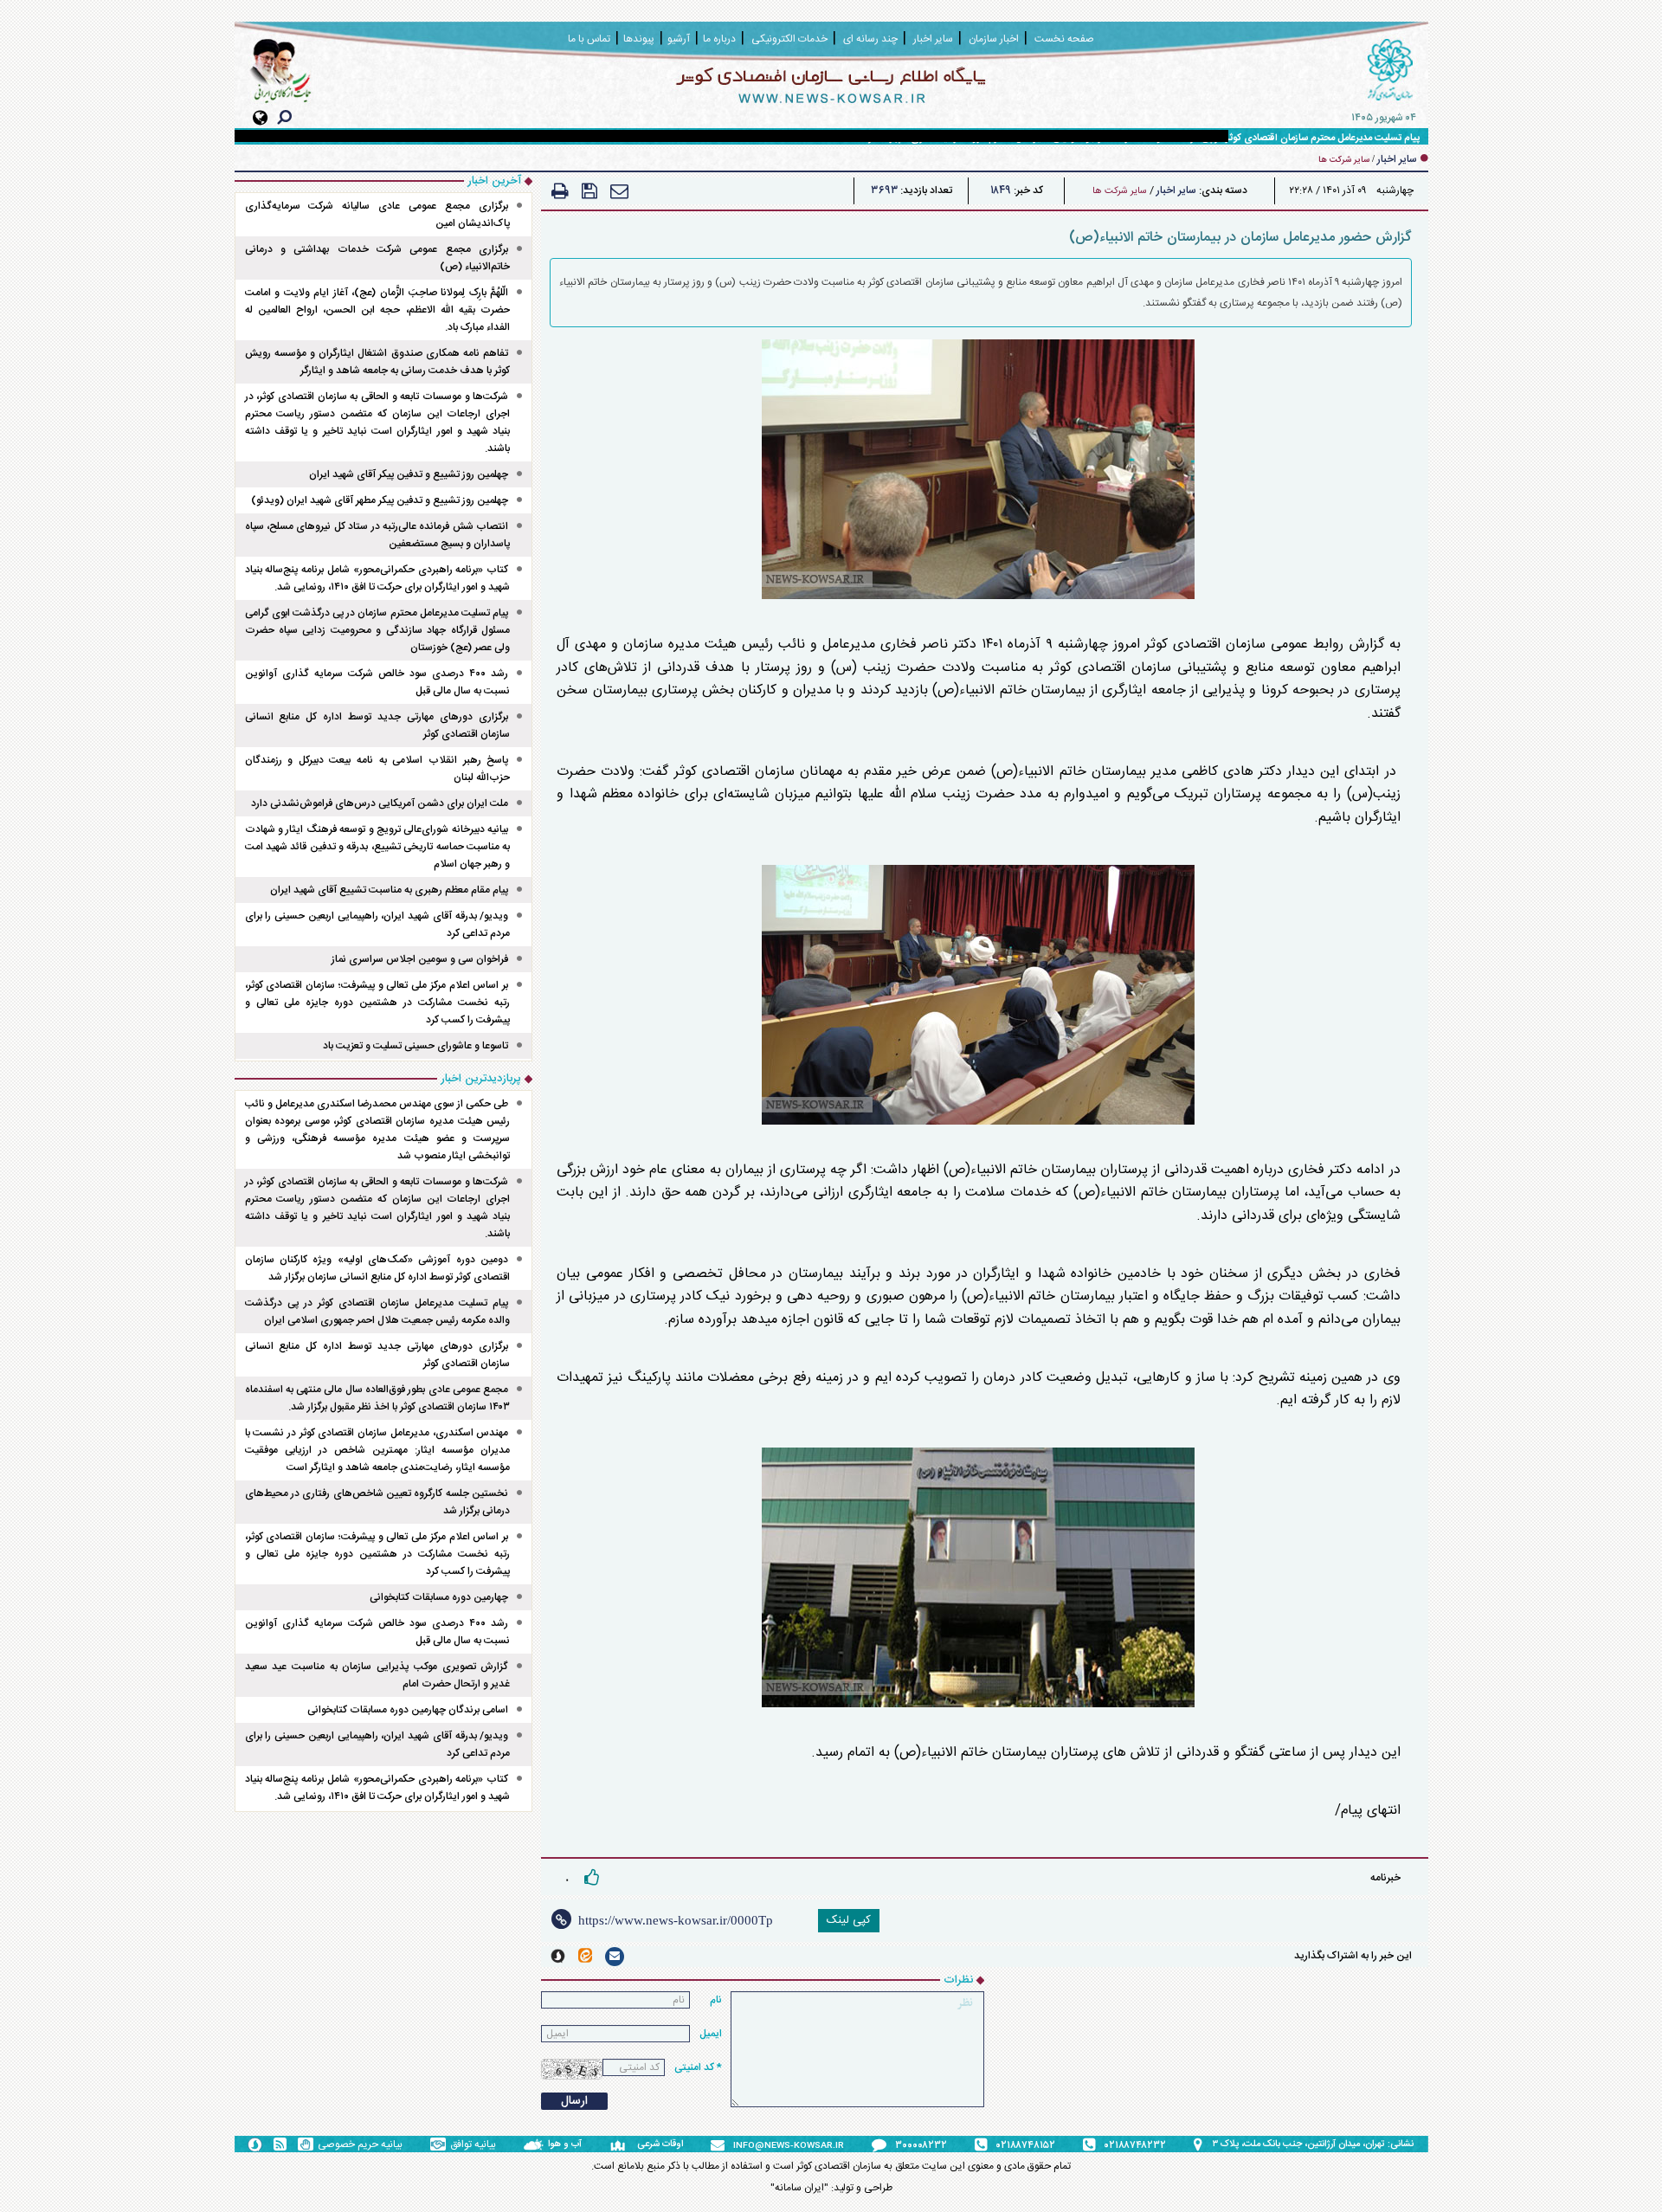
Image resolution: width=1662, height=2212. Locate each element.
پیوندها (639, 39)
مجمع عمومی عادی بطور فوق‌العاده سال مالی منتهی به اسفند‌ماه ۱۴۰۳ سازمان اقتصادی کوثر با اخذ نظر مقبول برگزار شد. (378, 1398)
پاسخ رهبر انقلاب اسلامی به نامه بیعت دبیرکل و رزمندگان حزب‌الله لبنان (378, 769)
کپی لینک (849, 1920)
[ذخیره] (589, 191)
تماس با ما (589, 39)
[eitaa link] (585, 1955)
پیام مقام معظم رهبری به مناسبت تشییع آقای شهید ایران (389, 890)
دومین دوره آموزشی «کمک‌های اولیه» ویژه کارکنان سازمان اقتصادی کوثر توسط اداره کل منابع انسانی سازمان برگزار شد (378, 1268)
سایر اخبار (1176, 190)
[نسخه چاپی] (560, 191)
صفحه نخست (1064, 39)
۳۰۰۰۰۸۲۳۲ (921, 2145)
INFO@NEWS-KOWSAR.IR (789, 2146)
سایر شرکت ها (1120, 191)
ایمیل (711, 2034)
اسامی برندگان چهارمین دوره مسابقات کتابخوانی (408, 1710)
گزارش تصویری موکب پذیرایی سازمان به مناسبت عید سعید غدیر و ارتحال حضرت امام (378, 1675)
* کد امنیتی (698, 2067)
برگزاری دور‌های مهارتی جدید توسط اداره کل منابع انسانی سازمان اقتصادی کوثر (378, 726)
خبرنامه (1385, 1878)
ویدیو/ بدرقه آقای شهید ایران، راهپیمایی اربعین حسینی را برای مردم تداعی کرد (378, 925)
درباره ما (719, 39)
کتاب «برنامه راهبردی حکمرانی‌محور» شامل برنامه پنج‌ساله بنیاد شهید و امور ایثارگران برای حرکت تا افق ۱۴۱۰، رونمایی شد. (378, 578)
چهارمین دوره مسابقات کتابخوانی (439, 1597)
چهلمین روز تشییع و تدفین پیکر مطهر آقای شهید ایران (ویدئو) (380, 500)
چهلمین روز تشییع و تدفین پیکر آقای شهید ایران (409, 474)
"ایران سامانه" (799, 2188)
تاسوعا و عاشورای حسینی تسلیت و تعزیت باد (415, 1046)
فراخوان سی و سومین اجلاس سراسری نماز (420, 959)
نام (716, 2000)
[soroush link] (558, 1956)
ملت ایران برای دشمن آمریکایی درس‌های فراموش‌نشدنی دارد (380, 803)
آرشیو (679, 39)
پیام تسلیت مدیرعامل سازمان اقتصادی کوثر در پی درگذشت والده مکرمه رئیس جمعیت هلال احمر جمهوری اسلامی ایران (378, 1312)
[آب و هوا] (536, 2144)
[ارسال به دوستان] (619, 191)
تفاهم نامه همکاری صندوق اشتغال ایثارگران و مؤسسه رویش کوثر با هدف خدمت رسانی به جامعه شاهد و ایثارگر (378, 362)
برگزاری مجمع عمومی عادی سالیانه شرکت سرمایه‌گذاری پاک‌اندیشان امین (378, 215)
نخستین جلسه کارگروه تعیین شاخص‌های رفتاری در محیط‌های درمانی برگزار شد (378, 1502)
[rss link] (280, 2144)
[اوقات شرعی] (623, 2144)
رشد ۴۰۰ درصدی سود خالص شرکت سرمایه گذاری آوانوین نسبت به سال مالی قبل (378, 682)
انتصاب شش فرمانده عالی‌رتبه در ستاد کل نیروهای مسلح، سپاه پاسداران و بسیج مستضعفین (378, 535)
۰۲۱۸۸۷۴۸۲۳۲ (1135, 2145)
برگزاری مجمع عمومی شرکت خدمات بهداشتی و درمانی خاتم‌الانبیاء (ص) (378, 258)
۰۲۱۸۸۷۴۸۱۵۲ (1026, 2145)
